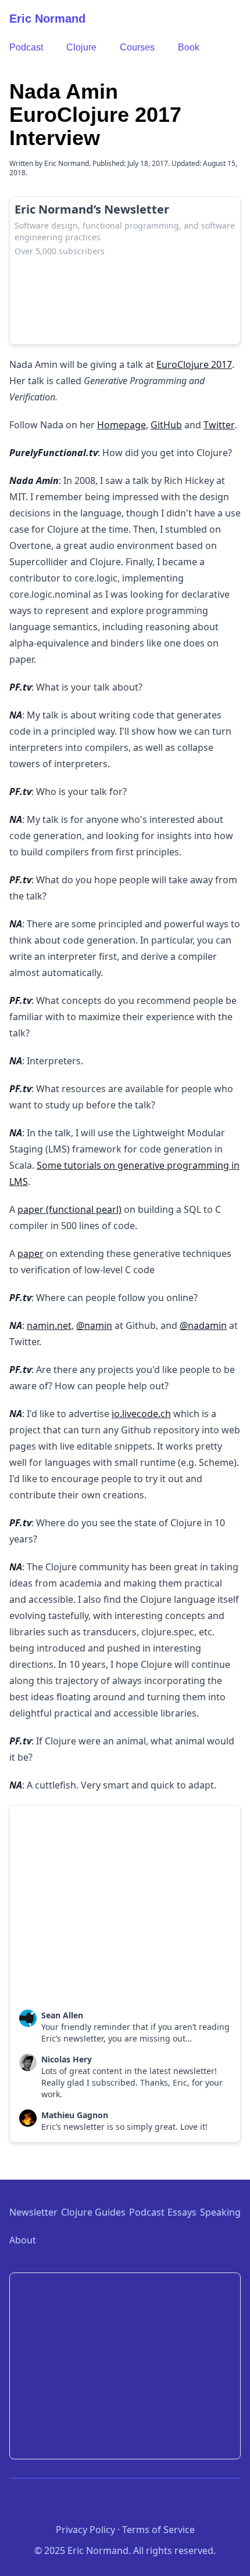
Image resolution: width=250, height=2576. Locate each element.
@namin (94, 1325)
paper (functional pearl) (69, 1209)
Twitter (219, 425)
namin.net (49, 1325)
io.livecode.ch (141, 1414)
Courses (137, 47)
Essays (182, 2212)
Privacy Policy (85, 2530)
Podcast (26, 47)
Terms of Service (158, 2530)
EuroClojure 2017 (194, 364)
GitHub (166, 425)
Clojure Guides (93, 2212)
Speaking (220, 2212)
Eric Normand (47, 19)
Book (189, 47)
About (23, 2240)
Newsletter (33, 2212)
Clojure (81, 47)
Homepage (122, 425)
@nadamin (203, 1325)
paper (31, 1253)
